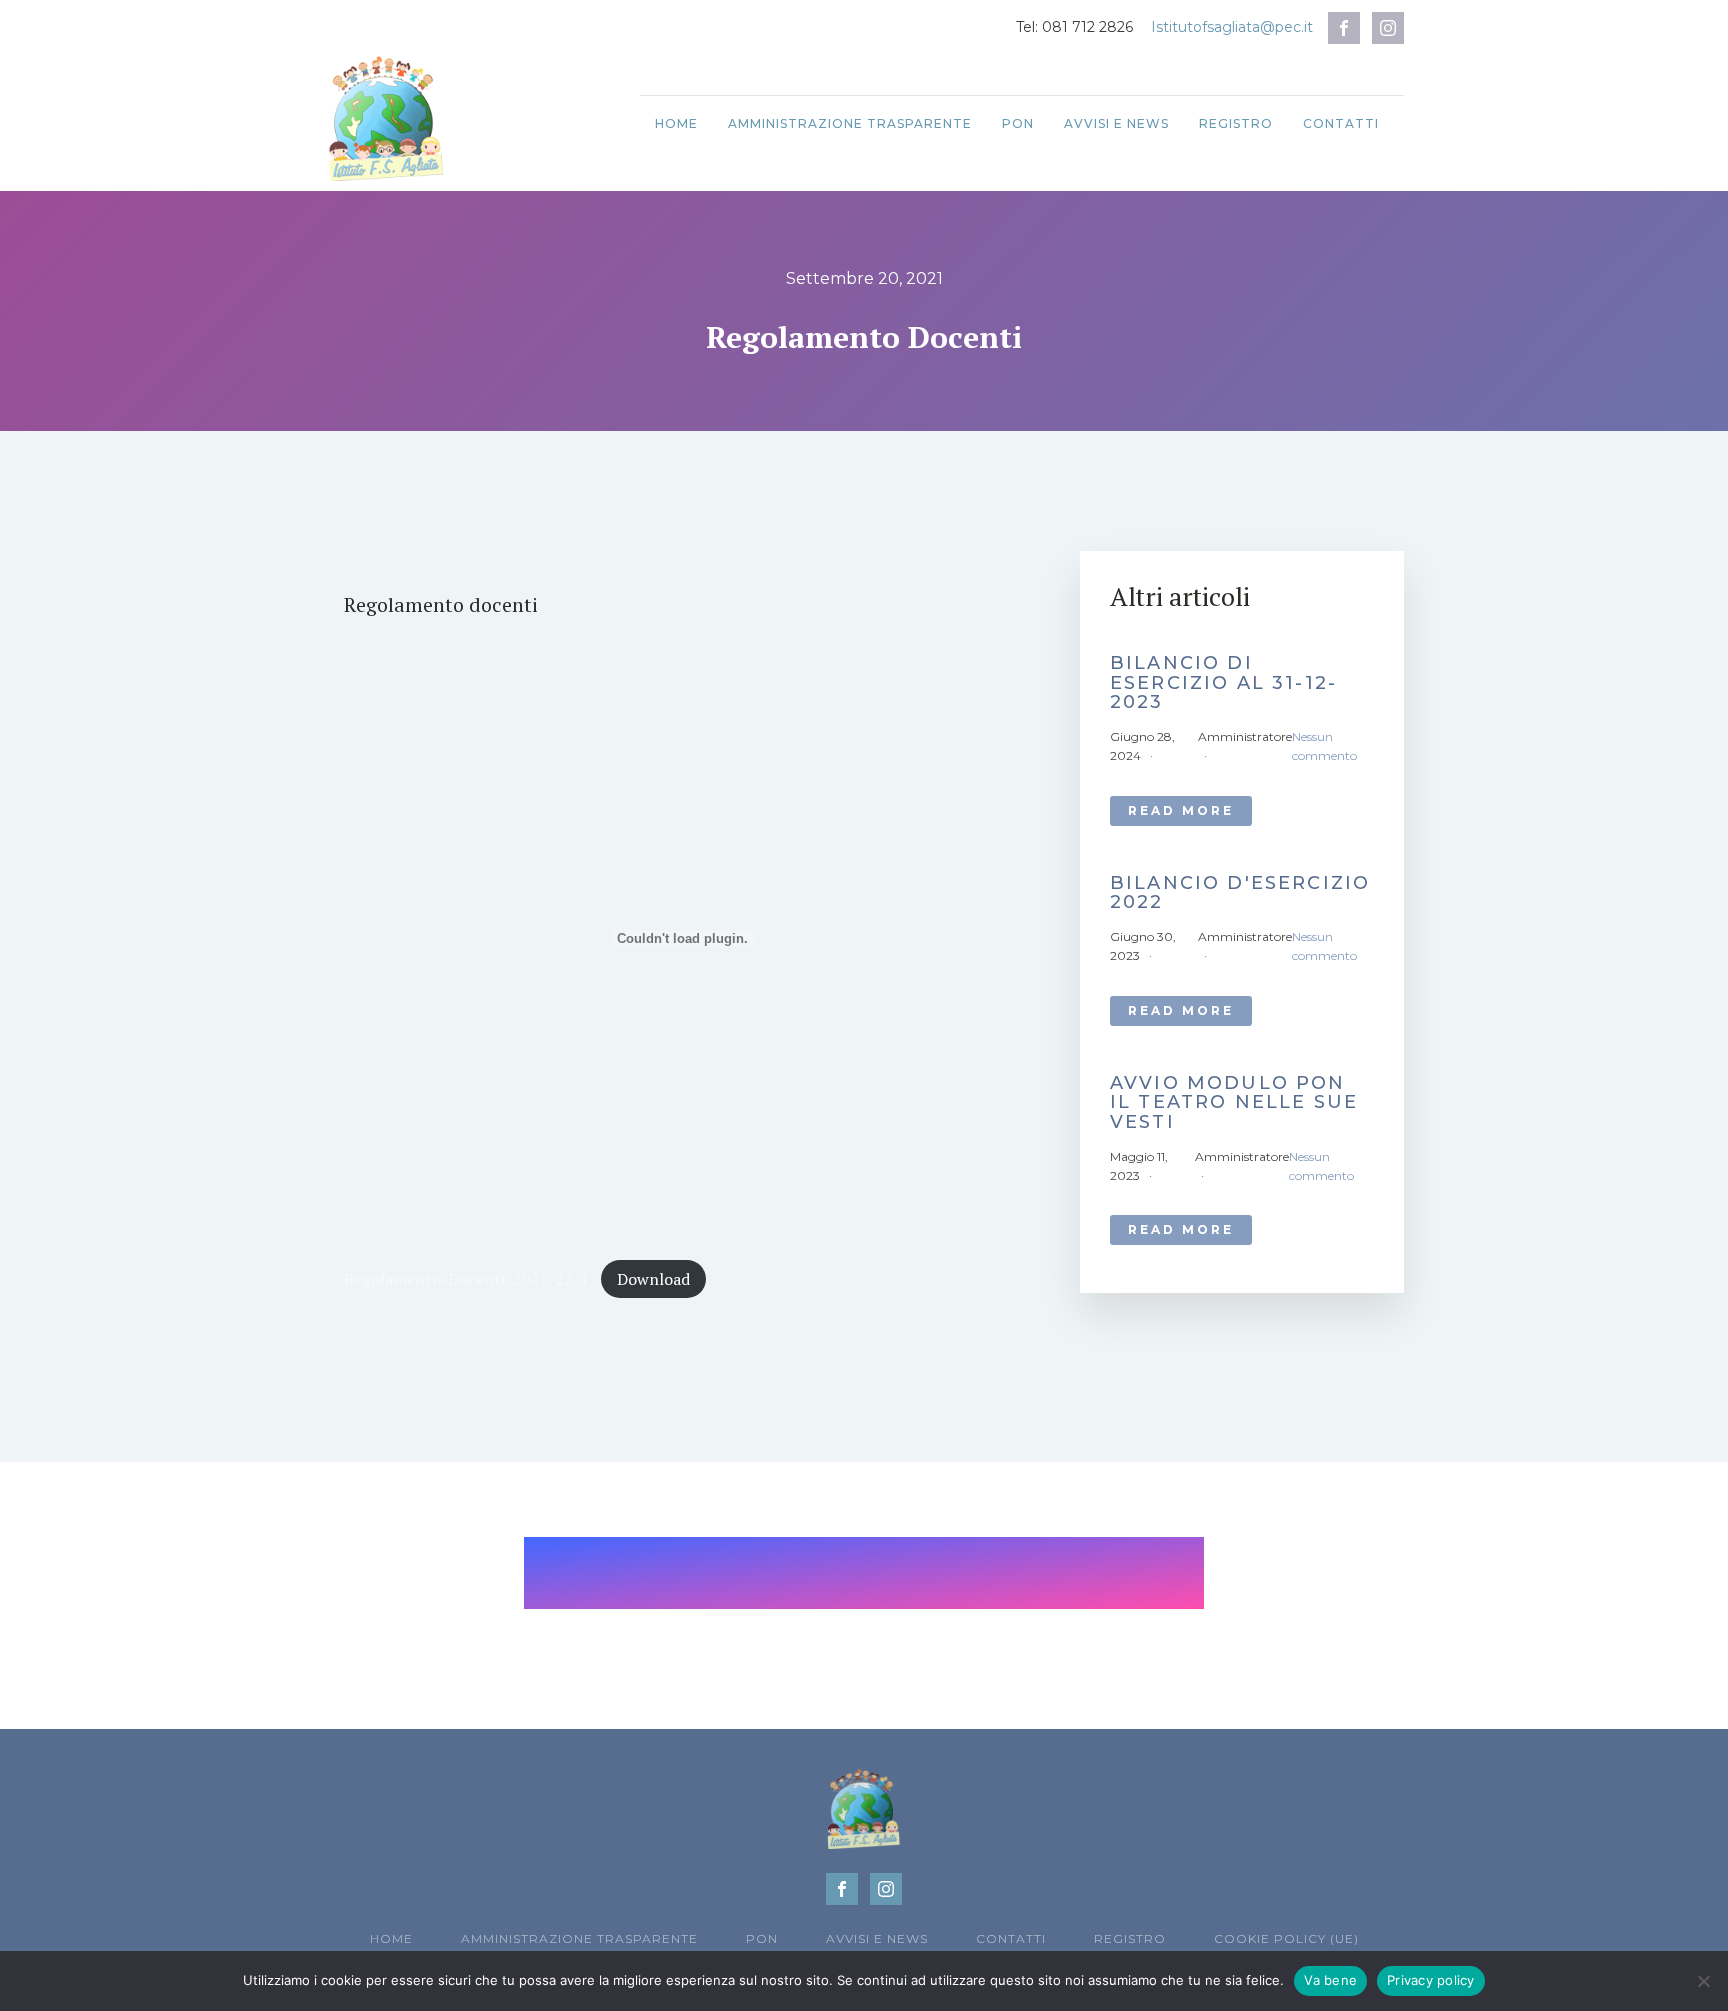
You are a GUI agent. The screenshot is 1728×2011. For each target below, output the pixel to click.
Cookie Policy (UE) (1286, 1938)
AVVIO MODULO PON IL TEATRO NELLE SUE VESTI (1234, 1103)
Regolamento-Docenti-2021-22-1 (466, 1279)
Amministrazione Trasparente (850, 123)
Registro (1236, 123)
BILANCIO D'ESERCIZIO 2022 (1240, 894)
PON (1018, 123)
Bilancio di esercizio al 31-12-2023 (1223, 683)
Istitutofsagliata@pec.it (1232, 27)
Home (676, 123)
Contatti (1341, 123)
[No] (1703, 1981)
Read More (1181, 810)
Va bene (1330, 1980)
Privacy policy (1431, 1980)
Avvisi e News (1116, 123)
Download (653, 1279)
